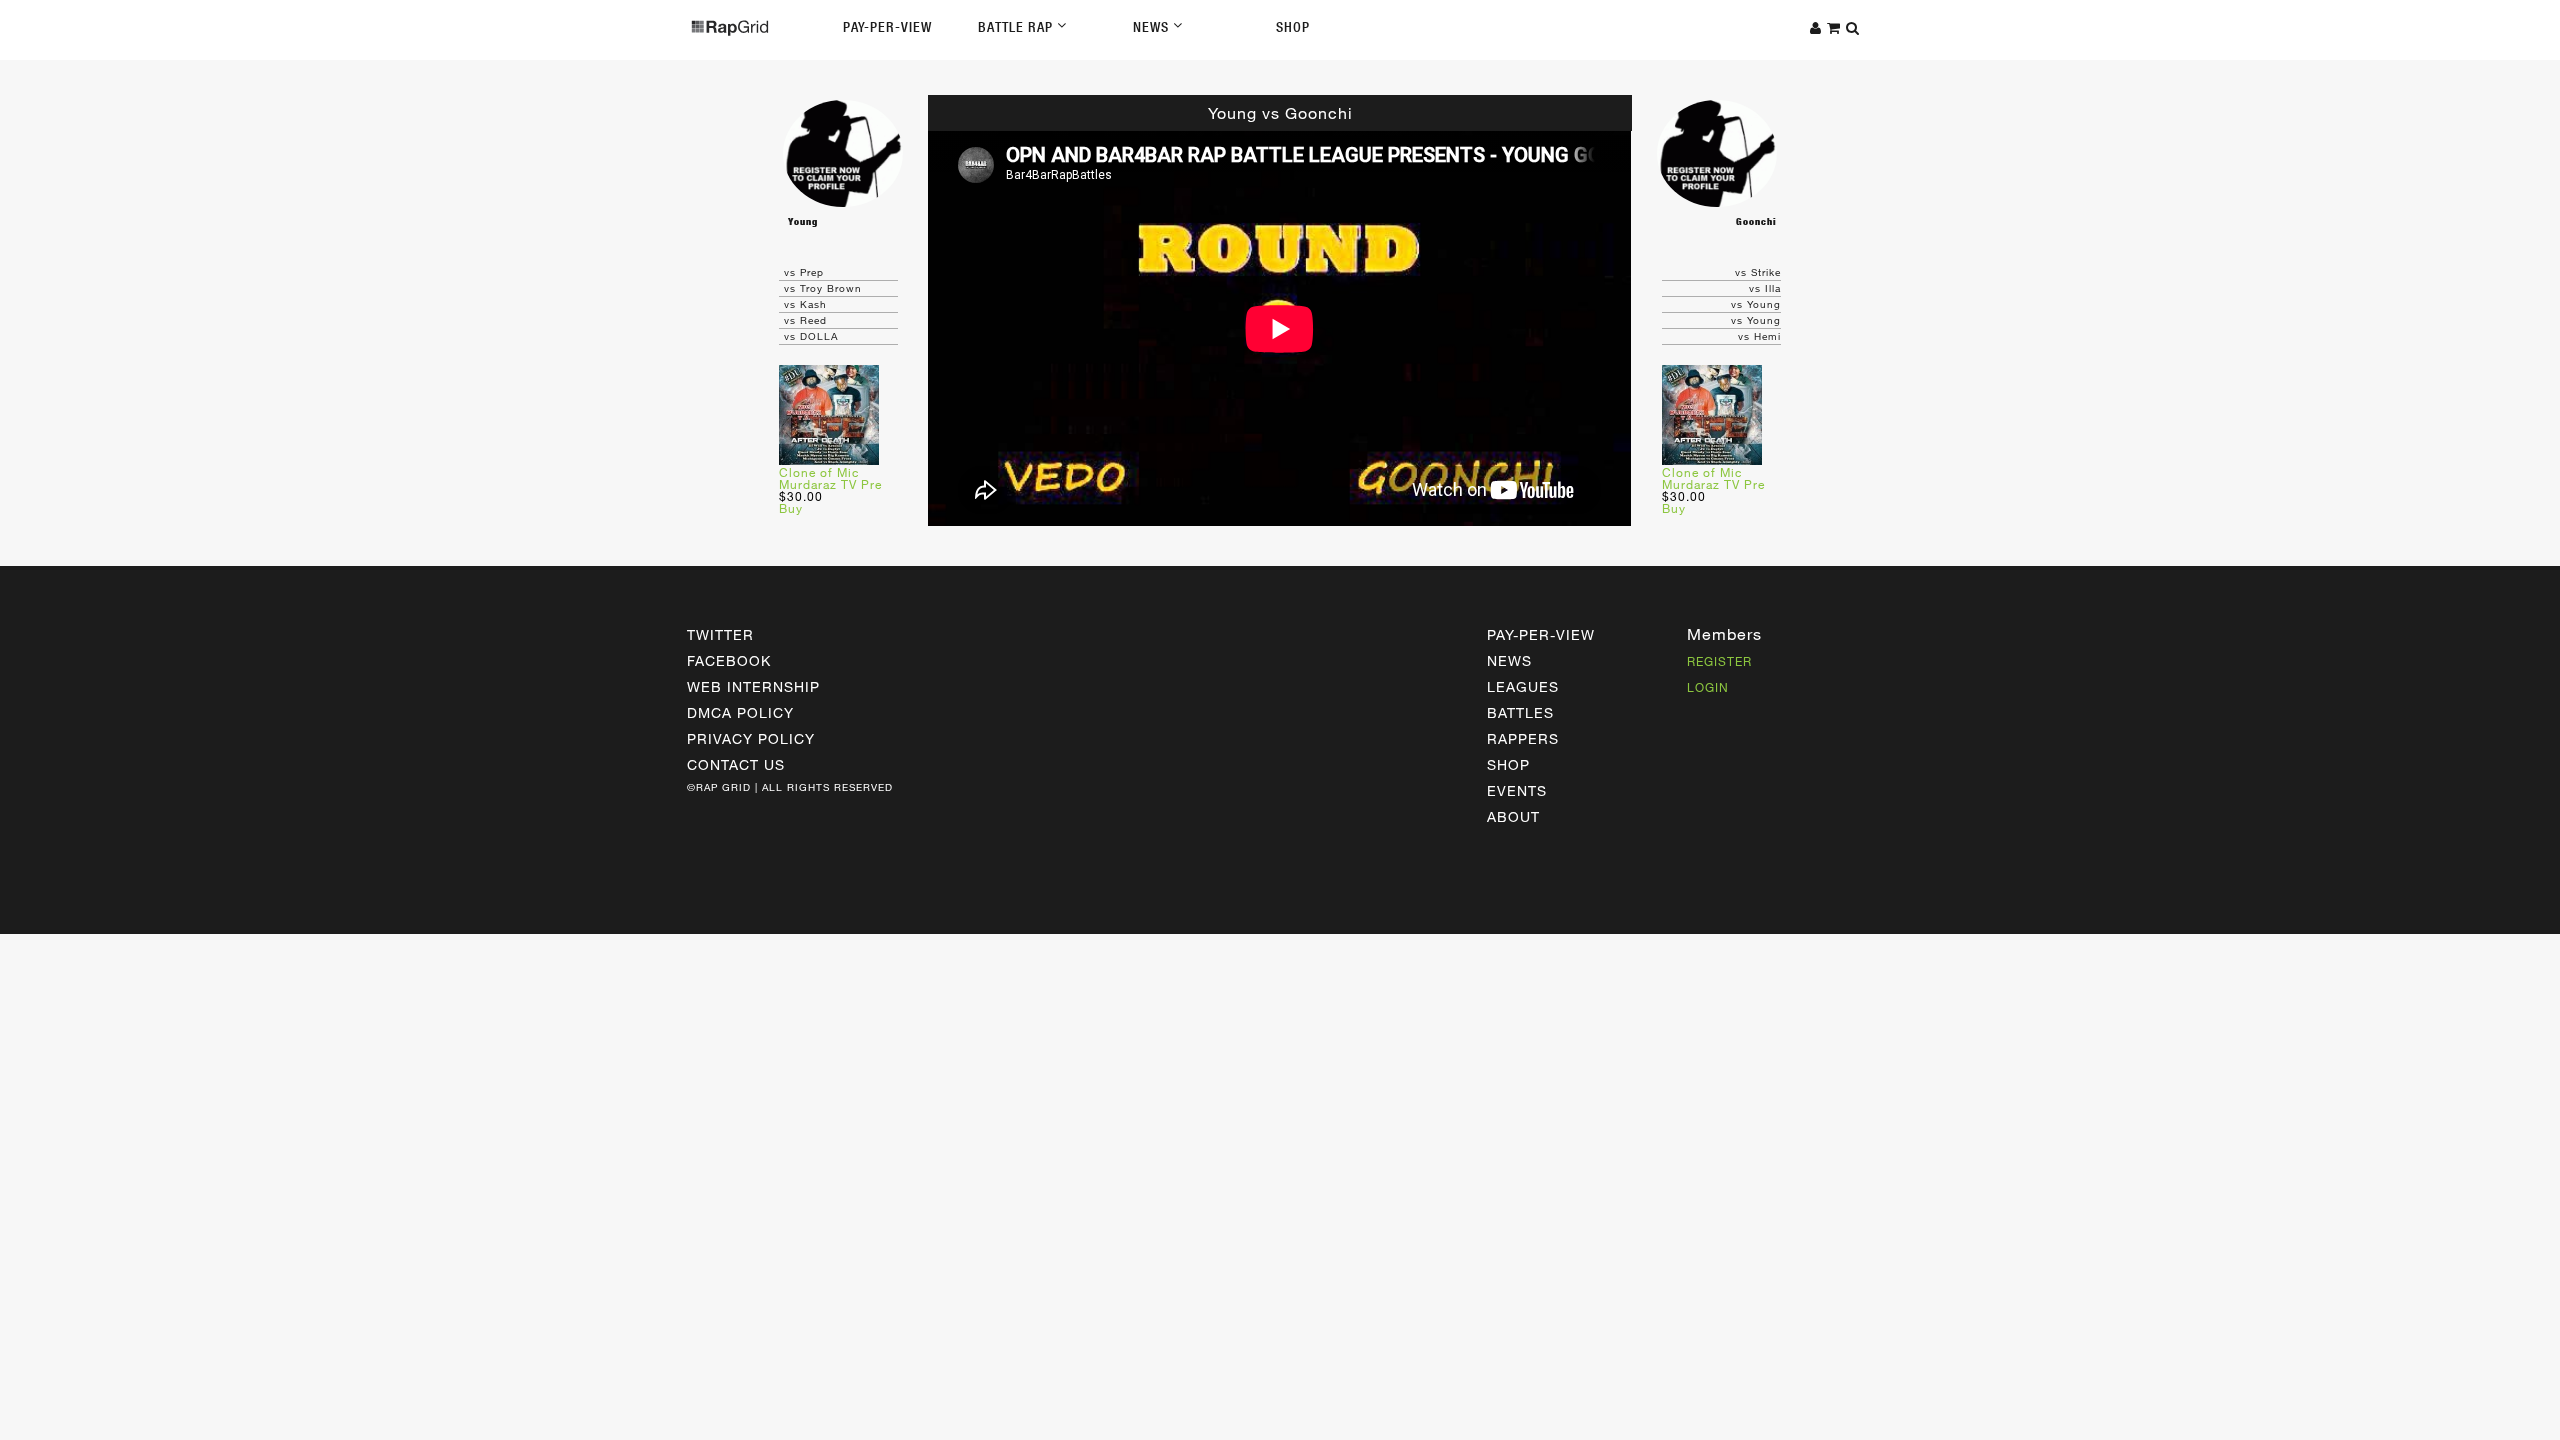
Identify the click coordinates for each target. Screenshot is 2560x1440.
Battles (1520, 712)
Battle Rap (1017, 27)
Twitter (720, 634)
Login (1708, 687)
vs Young (1756, 304)
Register (1719, 661)
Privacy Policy (751, 738)
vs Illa (1765, 288)
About (1513, 816)
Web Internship (753, 686)
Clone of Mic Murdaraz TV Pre (830, 478)
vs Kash (805, 304)
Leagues (1523, 686)
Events (1517, 790)
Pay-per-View (1541, 634)
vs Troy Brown (823, 288)
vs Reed (805, 320)
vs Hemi (1759, 336)
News (1153, 27)
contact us (736, 764)
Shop (1293, 27)
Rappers (1523, 738)
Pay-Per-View (887, 27)
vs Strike (1758, 272)
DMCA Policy (740, 712)
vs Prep (804, 272)
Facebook (729, 660)
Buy (791, 508)
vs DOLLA (811, 336)
